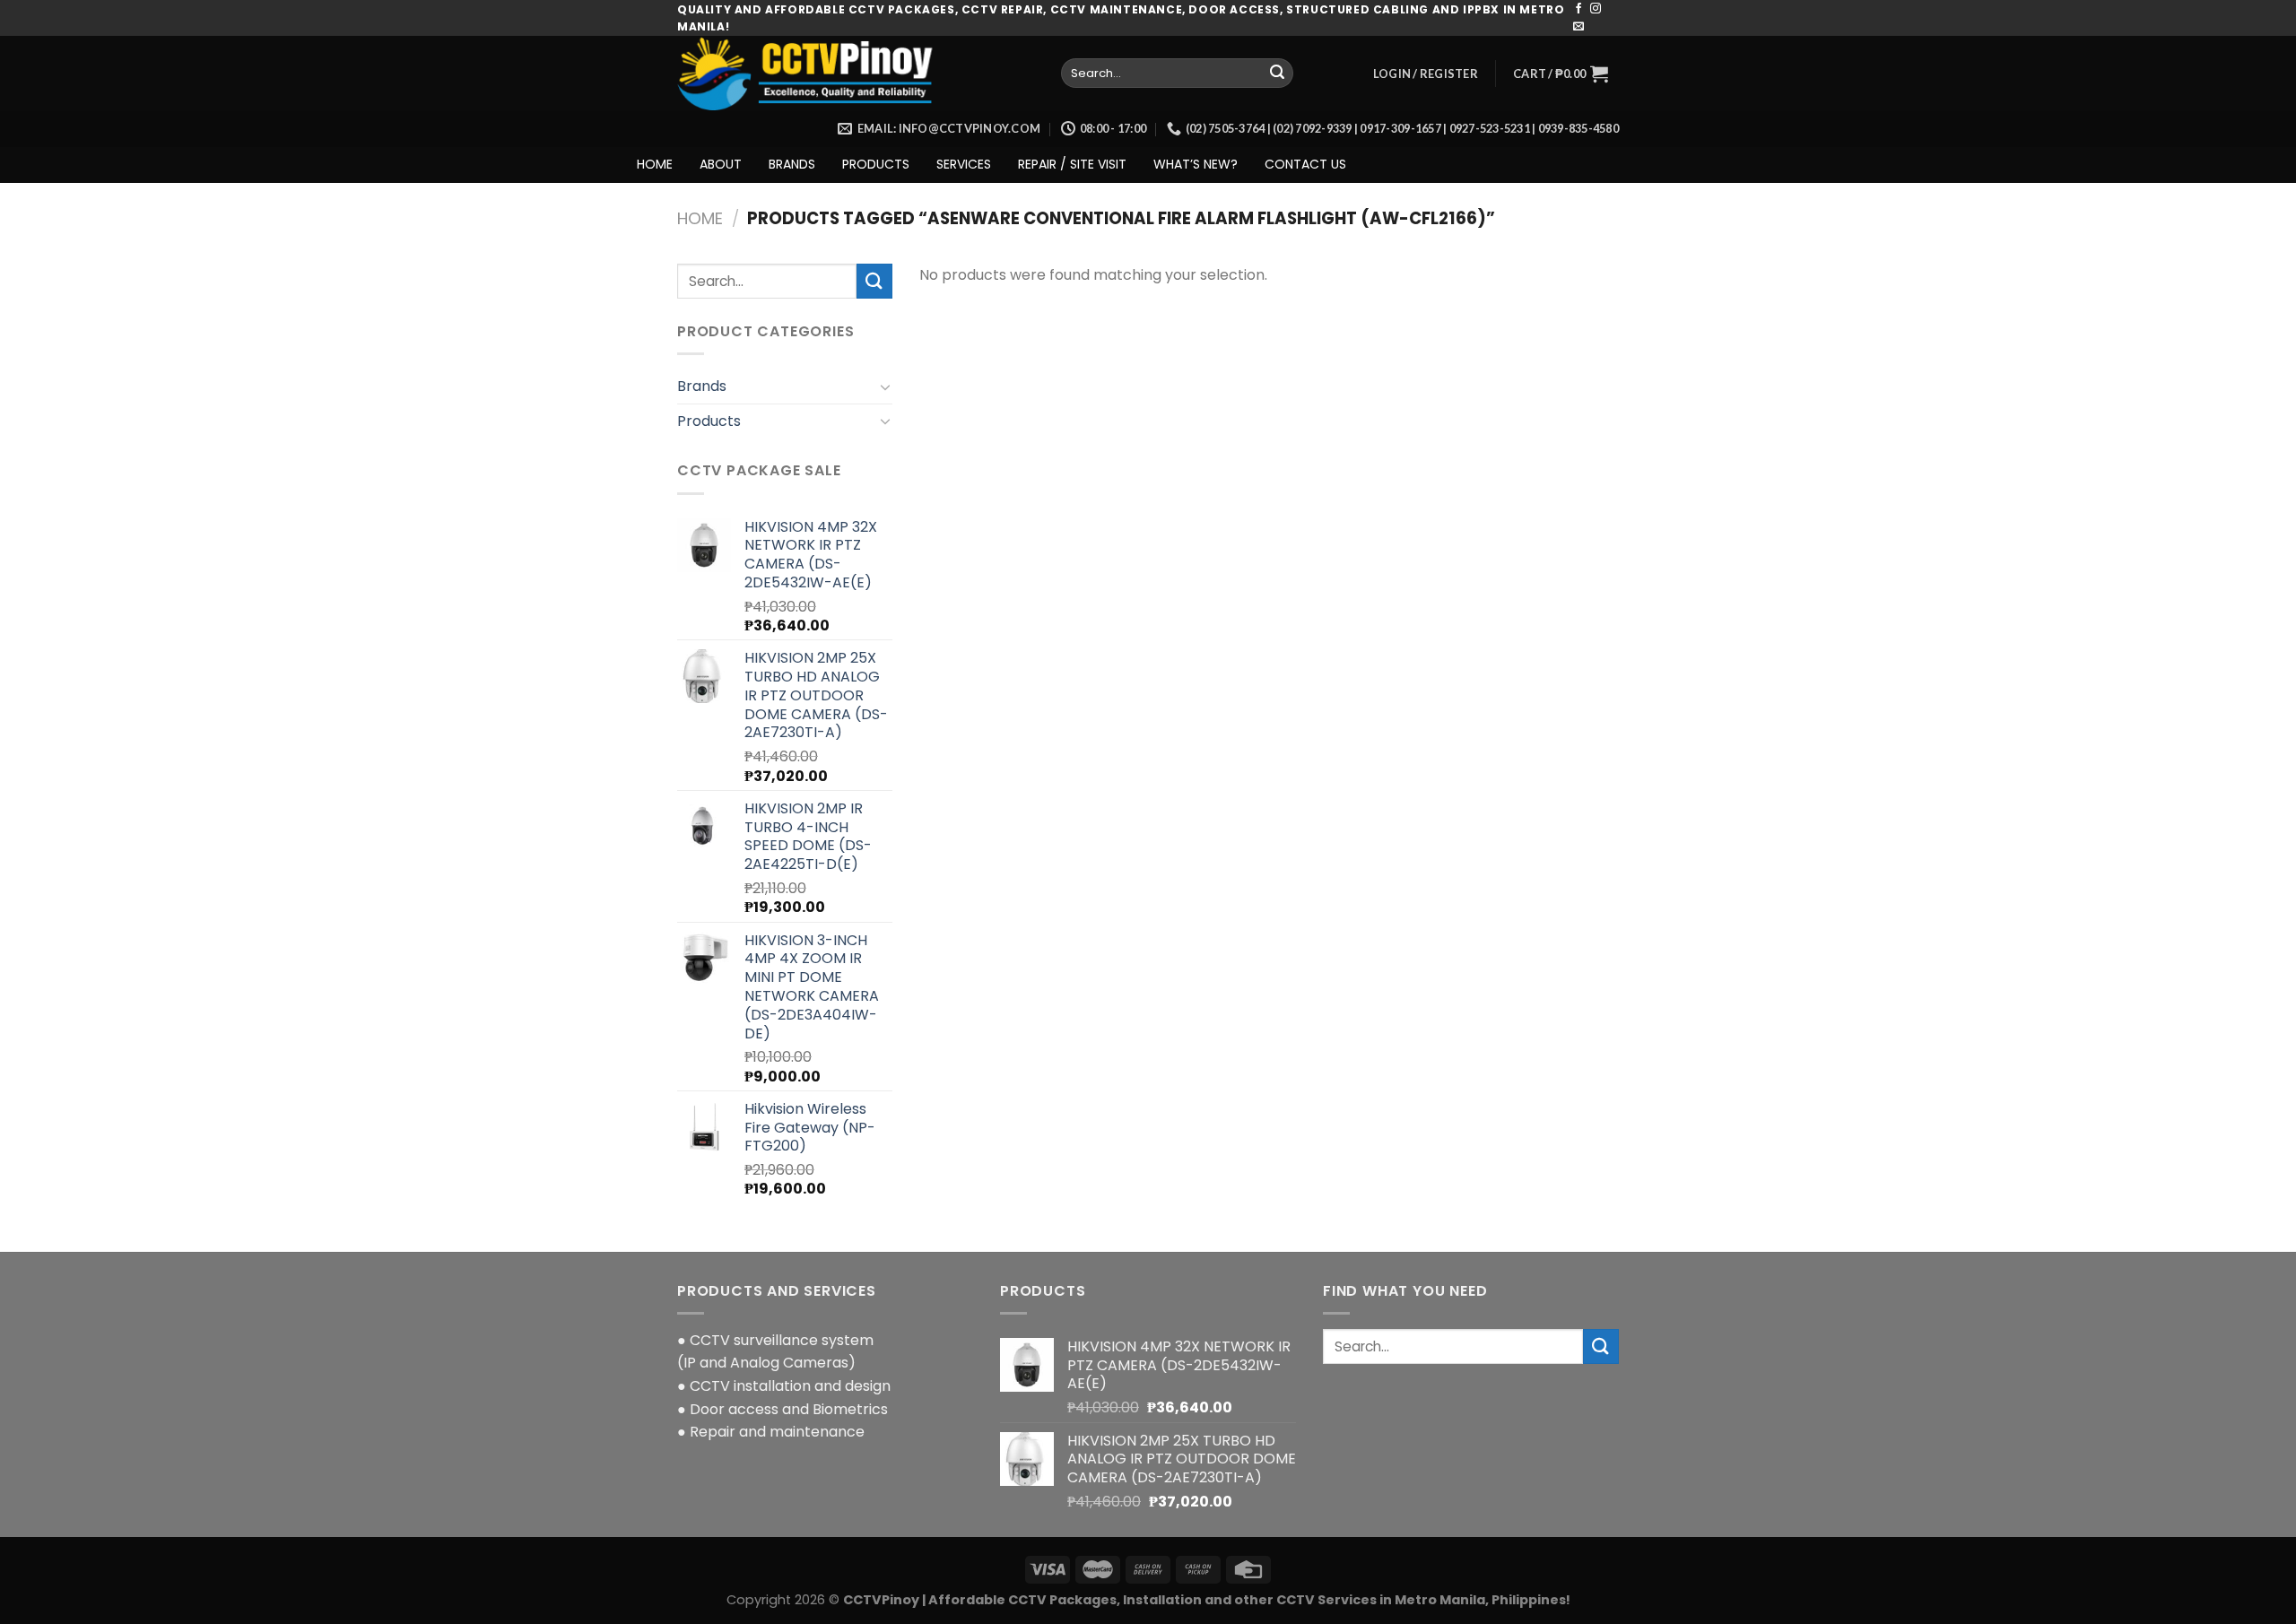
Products (709, 421)
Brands (702, 386)
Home (700, 218)
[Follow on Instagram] (1596, 9)
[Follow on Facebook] (1578, 9)
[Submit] (1277, 74)
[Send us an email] (1578, 27)
